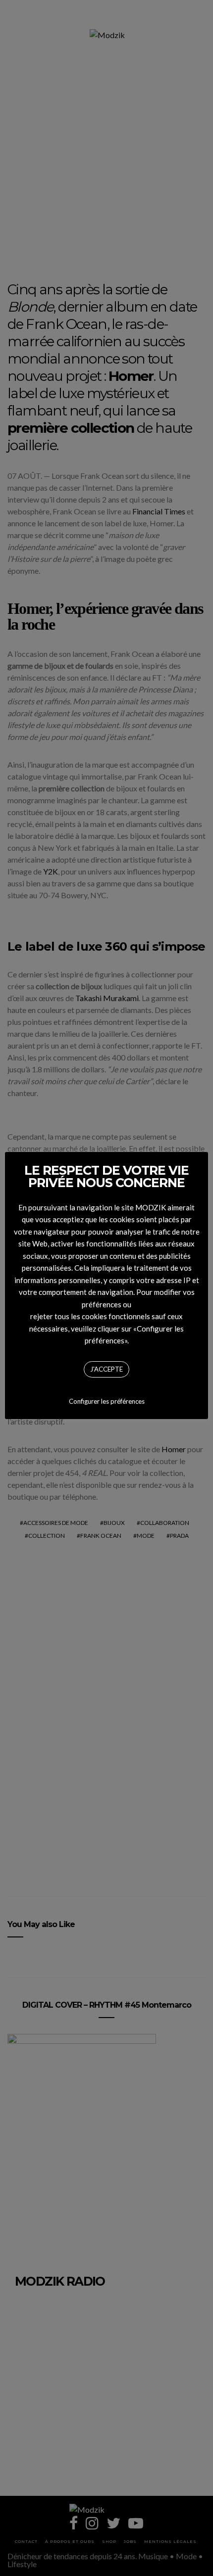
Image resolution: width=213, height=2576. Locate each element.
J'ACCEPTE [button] (106, 1369)
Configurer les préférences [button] (107, 1401)
